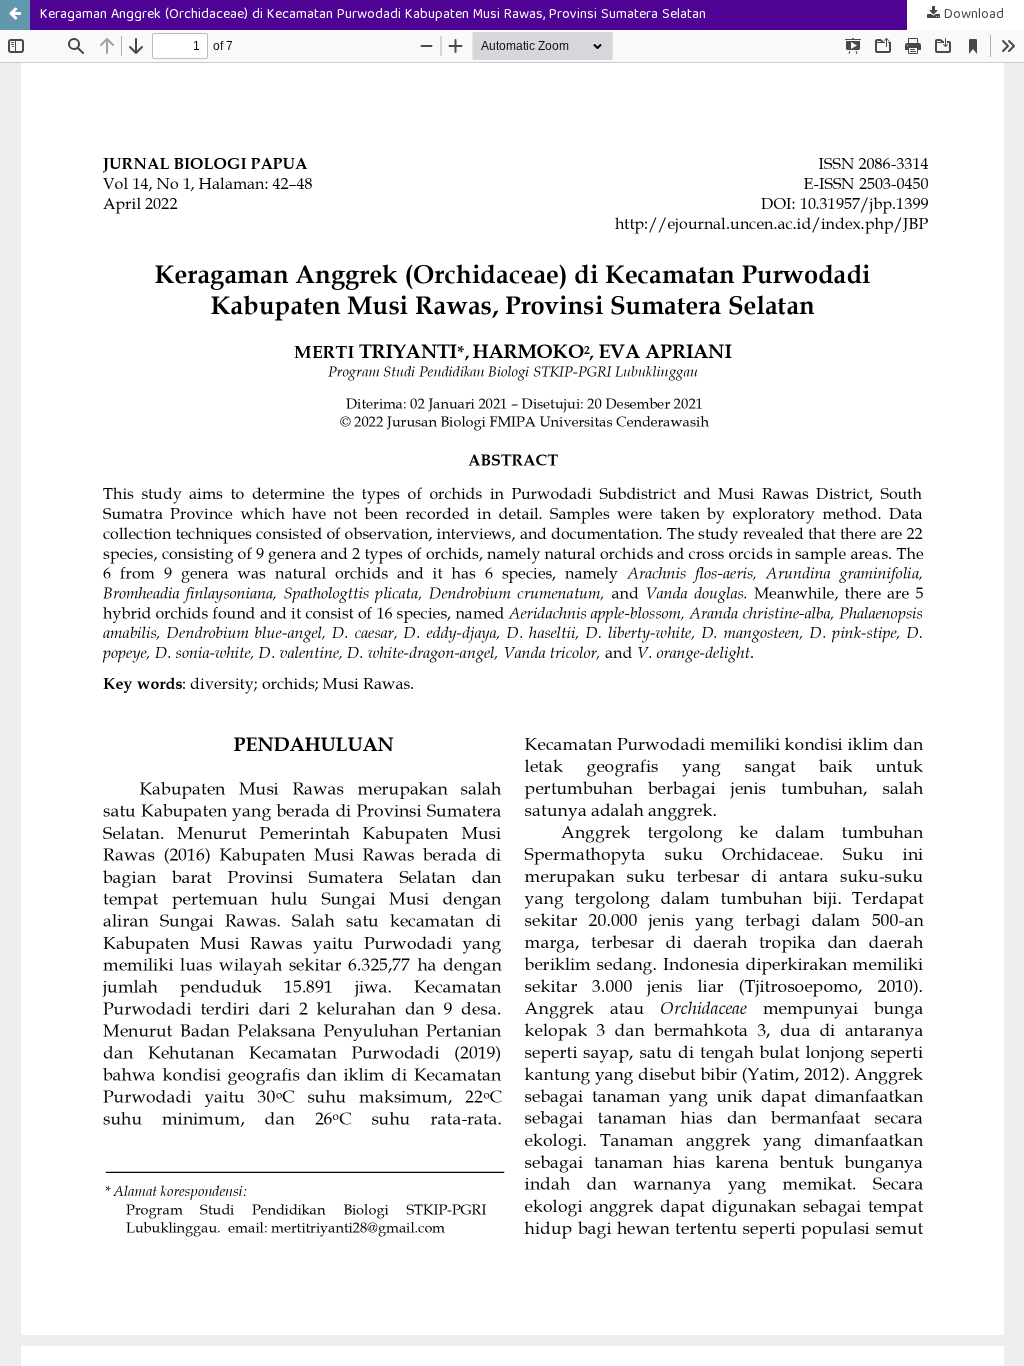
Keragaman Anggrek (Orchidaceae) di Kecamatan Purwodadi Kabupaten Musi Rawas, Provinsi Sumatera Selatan (373, 15)
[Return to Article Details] (15, 15)
